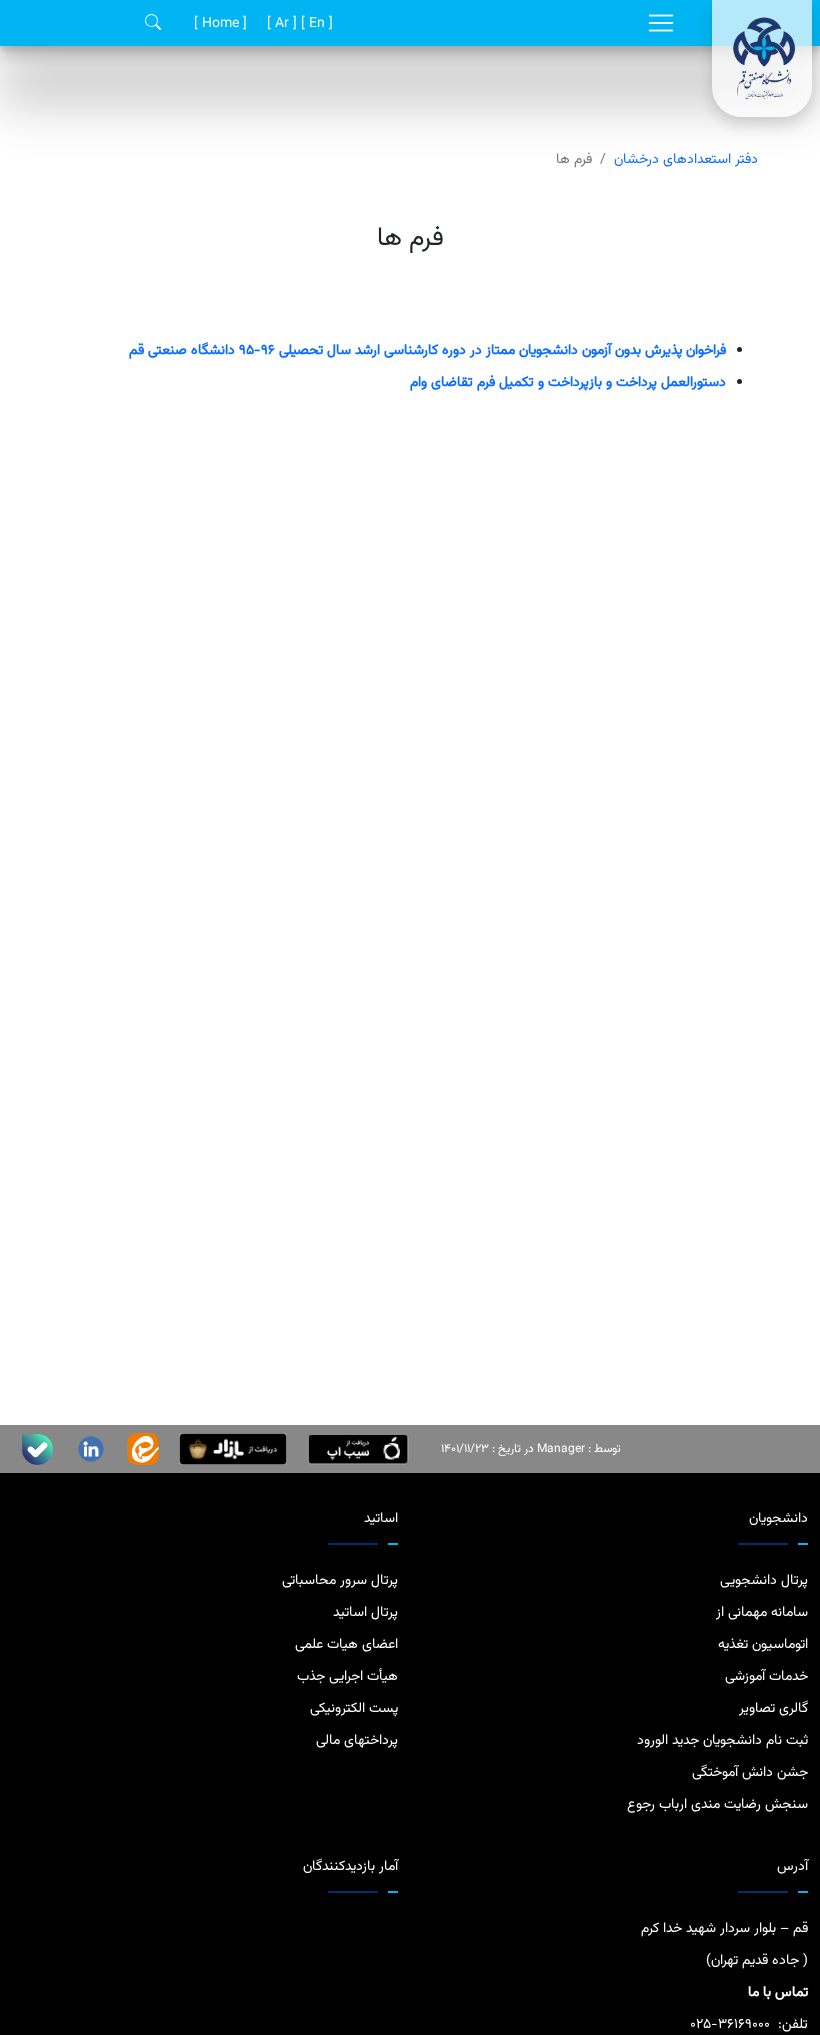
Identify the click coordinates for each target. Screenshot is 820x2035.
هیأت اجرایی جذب (347, 1677)
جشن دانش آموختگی (750, 1773)
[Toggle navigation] (661, 23)
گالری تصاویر (773, 1709)
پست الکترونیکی (354, 1709)
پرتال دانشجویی (764, 1581)
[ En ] (315, 24)
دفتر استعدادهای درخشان (686, 160)
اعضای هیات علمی (346, 1645)
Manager (561, 1449)
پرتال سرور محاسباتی (340, 1581)
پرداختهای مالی (357, 1741)
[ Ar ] (280, 24)
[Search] (153, 23)
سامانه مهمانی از (762, 1613)
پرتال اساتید (365, 1613)
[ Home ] (218, 24)
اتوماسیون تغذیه (763, 1645)
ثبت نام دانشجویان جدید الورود (722, 1741)
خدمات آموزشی (766, 1677)
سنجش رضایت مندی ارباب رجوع (717, 1805)
